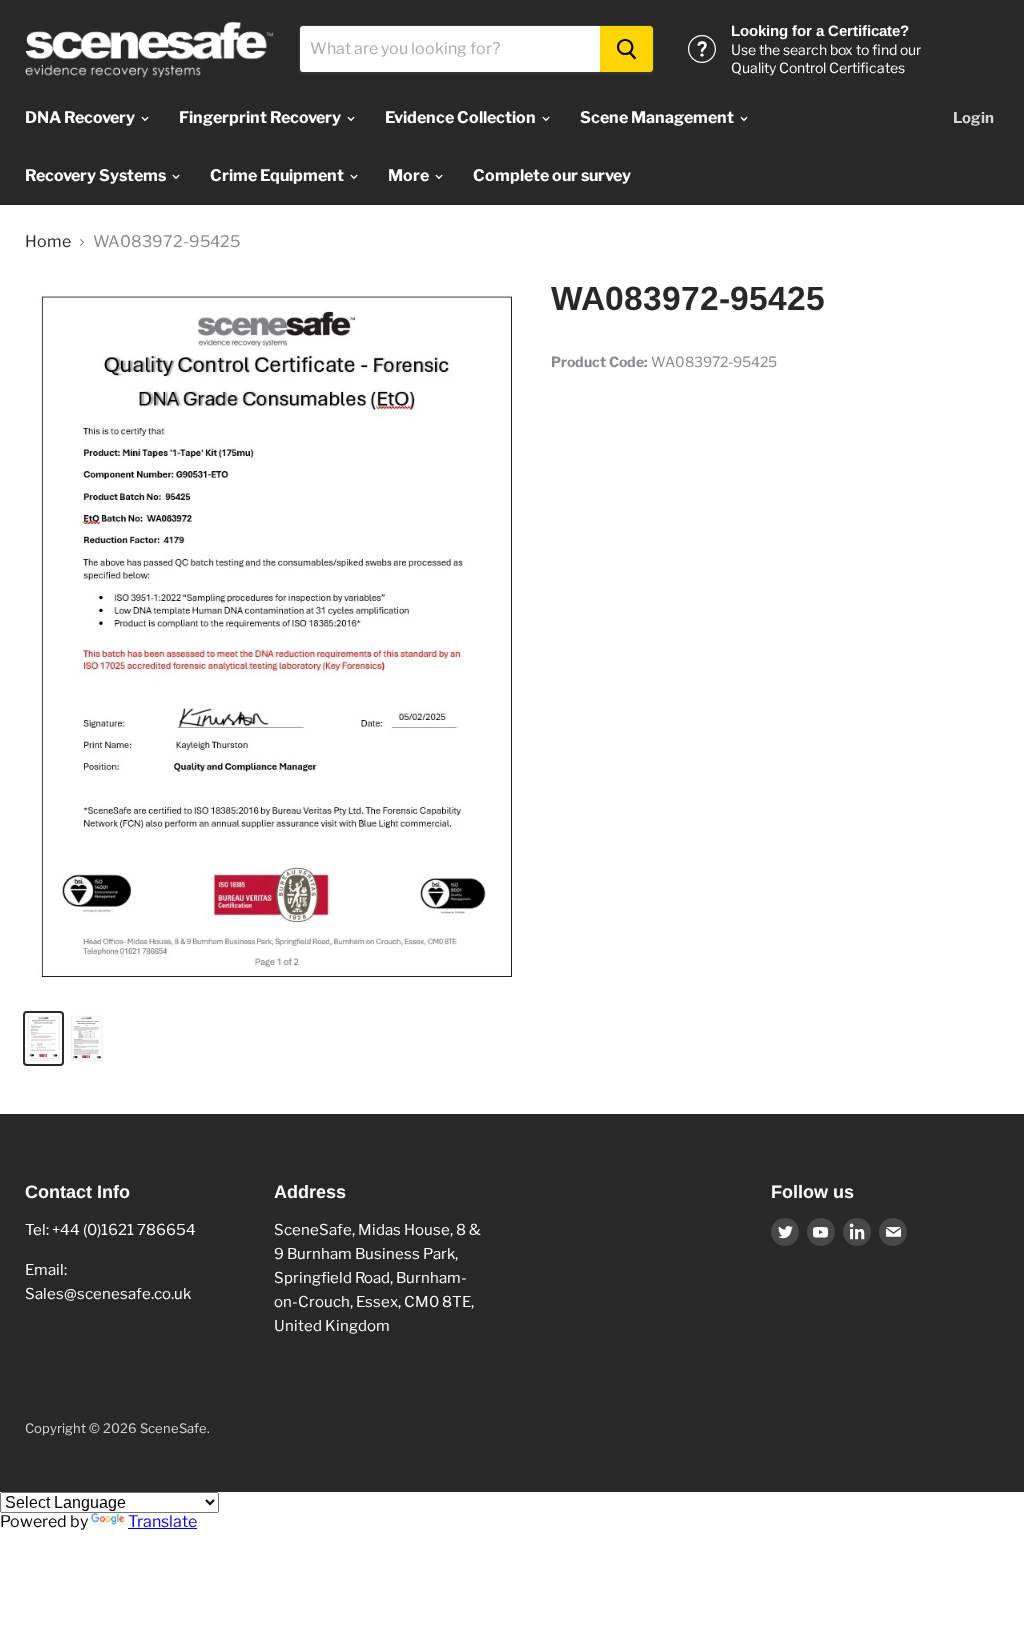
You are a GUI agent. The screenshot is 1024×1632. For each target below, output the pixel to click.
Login (973, 118)
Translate (162, 1521)
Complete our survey (552, 175)
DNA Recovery (81, 117)
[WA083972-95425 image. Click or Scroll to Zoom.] (276, 636)
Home (48, 242)
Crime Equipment (278, 175)
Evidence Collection (462, 117)
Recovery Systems (97, 175)
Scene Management (658, 117)
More (410, 175)
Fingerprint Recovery (261, 117)
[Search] (626, 49)
